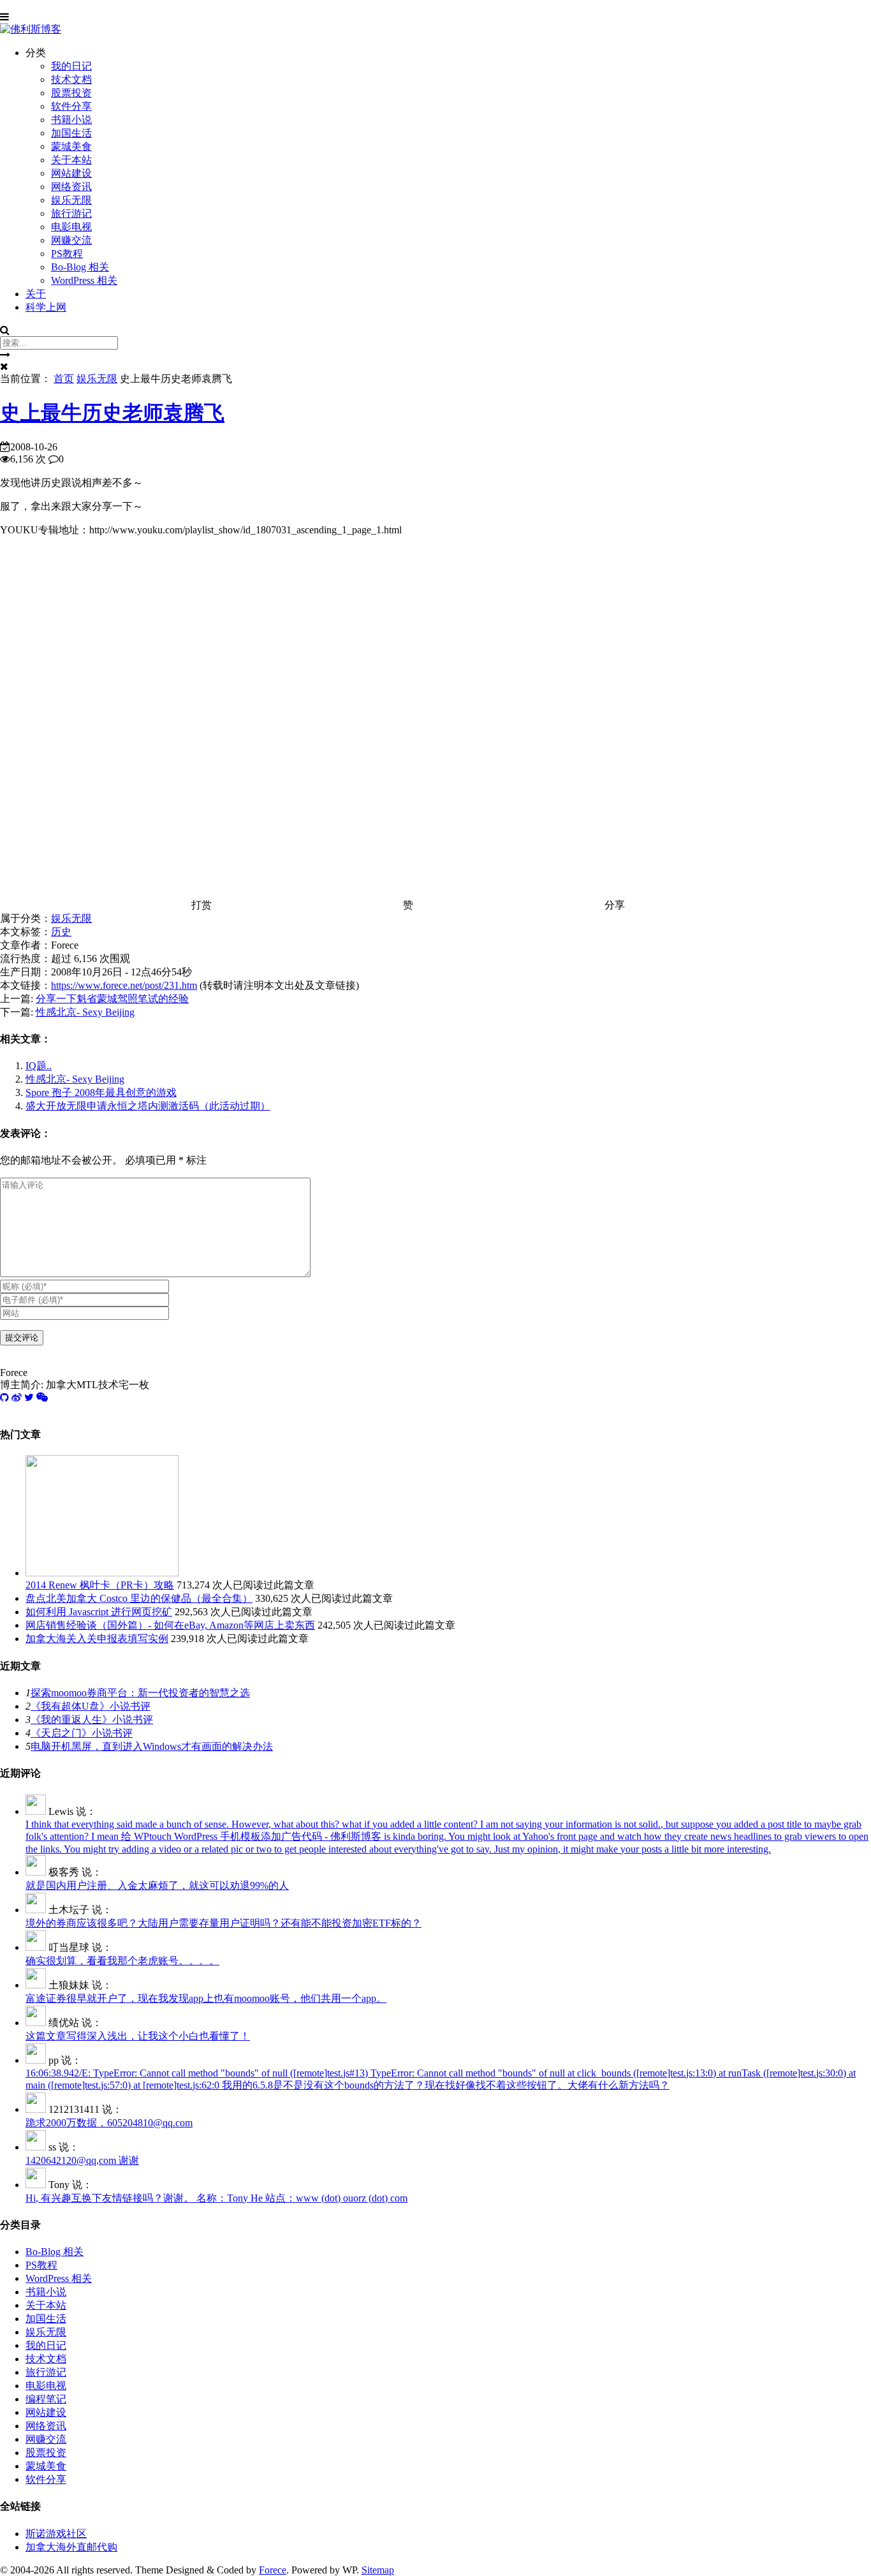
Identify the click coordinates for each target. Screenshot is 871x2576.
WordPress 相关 (84, 280)
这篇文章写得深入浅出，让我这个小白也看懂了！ (138, 2036)
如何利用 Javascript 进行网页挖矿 (99, 1612)
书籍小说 (71, 120)
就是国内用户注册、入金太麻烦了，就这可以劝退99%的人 (157, 1885)
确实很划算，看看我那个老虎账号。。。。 (122, 1961)
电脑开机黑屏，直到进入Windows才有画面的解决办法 (152, 1746)
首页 (64, 379)
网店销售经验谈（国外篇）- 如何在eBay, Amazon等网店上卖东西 (170, 1625)
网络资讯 (71, 187)
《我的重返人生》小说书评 (92, 1720)
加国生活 (71, 133)
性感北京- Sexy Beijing (85, 1012)
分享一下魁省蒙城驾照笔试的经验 (112, 999)
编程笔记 (46, 2399)
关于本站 (71, 160)
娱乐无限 (71, 200)
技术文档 (71, 79)
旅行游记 (71, 213)
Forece (273, 2570)
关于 (36, 294)
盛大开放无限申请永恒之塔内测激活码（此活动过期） (148, 1106)
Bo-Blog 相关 (80, 267)
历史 (61, 932)
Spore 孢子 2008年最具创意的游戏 (101, 1092)
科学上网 (46, 307)
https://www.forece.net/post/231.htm (124, 985)
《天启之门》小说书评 (82, 1733)
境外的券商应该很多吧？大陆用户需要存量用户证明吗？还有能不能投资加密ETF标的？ (223, 1923)
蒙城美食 (71, 146)
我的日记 (71, 66)
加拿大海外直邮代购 (71, 2547)
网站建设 (71, 173)
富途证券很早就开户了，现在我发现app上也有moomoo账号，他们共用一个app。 (206, 1998)
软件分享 (71, 106)
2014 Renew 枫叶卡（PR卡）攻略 (100, 1585)
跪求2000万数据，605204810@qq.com (109, 2123)
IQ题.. (39, 1066)
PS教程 (67, 254)
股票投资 (71, 93)
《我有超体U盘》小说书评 (91, 1706)
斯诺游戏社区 (56, 2534)
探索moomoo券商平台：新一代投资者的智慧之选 (140, 1693)
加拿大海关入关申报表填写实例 (97, 1639)
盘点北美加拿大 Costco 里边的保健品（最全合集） (139, 1598)
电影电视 (71, 227)
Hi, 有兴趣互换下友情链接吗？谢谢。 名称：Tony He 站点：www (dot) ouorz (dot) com (216, 2198)
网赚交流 (71, 240)
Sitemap (378, 2570)
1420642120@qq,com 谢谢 (82, 2160)
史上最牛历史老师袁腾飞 (112, 413)
